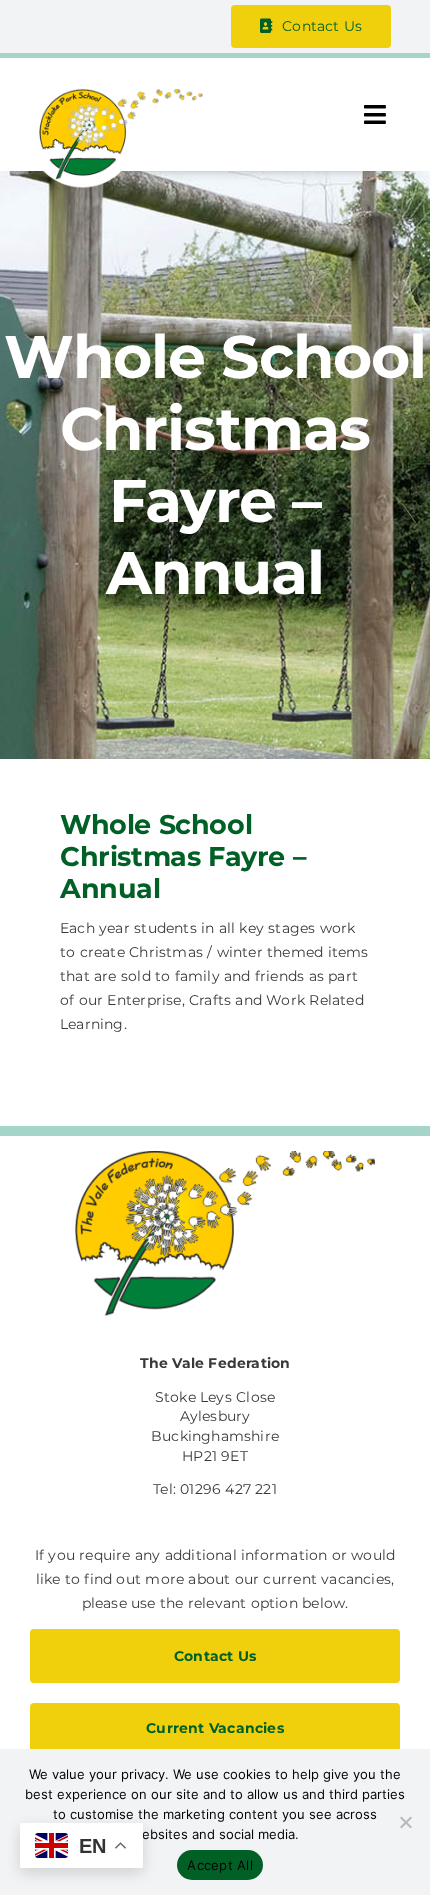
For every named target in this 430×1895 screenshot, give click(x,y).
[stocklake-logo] (115, 95)
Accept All (220, 1865)
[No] (405, 1822)
